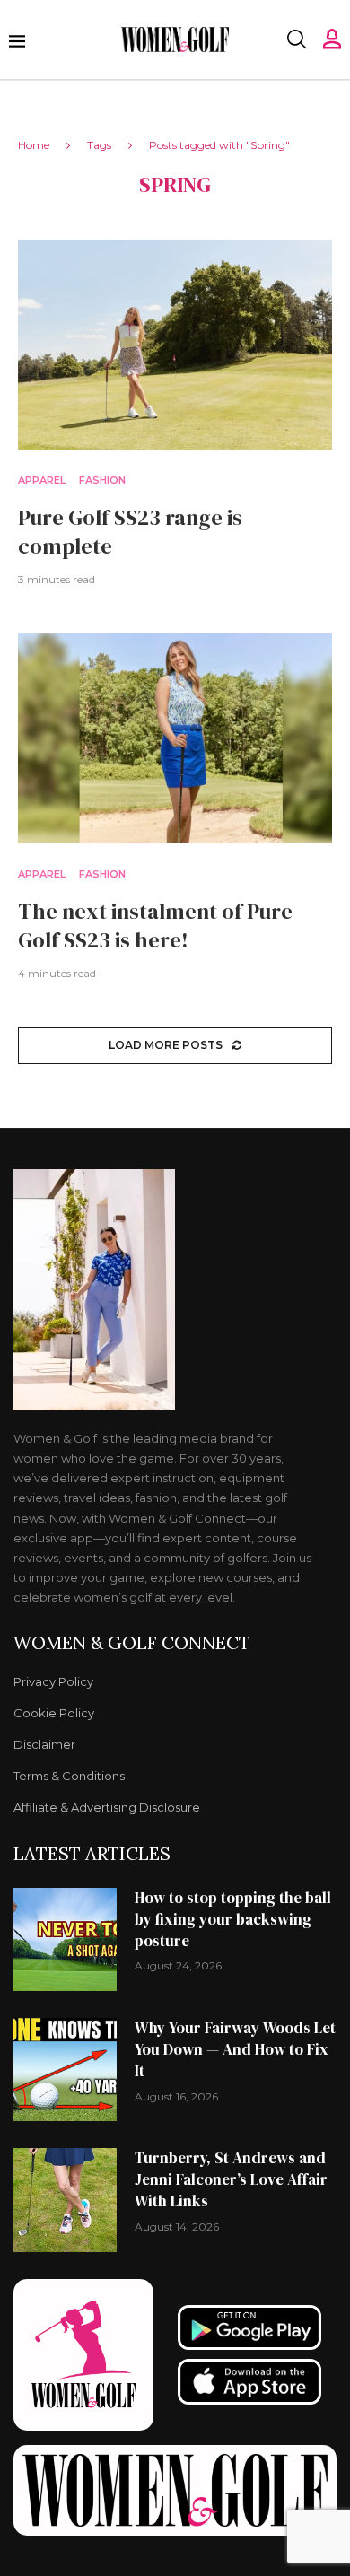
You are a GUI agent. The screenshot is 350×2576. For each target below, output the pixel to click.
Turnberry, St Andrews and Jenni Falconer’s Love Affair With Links (231, 2179)
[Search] (296, 39)
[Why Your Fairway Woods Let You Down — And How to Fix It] (65, 2070)
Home (34, 145)
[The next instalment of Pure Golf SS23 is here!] (175, 738)
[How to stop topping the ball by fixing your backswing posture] (65, 1939)
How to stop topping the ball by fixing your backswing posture (233, 1919)
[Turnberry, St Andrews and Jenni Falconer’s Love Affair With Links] (65, 2200)
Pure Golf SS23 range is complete (130, 532)
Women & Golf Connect (132, 1643)
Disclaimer (44, 1745)
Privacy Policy (53, 1682)
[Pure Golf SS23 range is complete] (175, 344)
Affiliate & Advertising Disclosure (107, 1808)
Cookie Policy (54, 1713)
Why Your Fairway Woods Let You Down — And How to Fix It (235, 2049)
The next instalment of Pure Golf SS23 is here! (155, 926)
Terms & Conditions (69, 1776)
